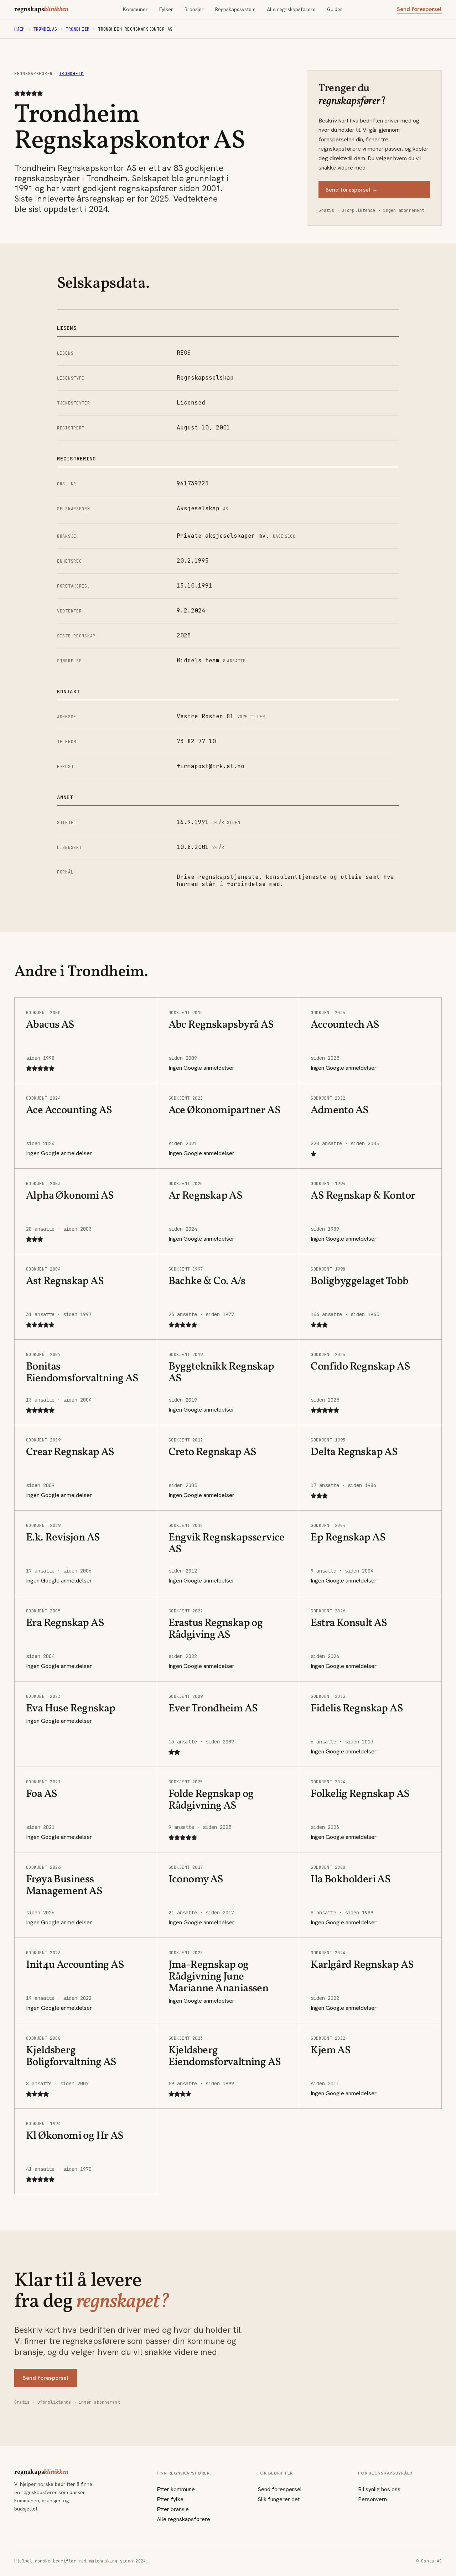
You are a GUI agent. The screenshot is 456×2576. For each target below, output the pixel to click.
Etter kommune (176, 2489)
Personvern (372, 2499)
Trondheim (77, 29)
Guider (335, 9)
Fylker (166, 9)
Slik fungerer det (279, 2499)
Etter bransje (173, 2509)
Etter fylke (170, 2499)
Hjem (20, 29)
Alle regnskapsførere (291, 9)
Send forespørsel (419, 9)
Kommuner (135, 9)
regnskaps (41, 10)
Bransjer (194, 9)
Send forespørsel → (352, 190)
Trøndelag (45, 29)
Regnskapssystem (235, 9)
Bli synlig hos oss (379, 2489)
